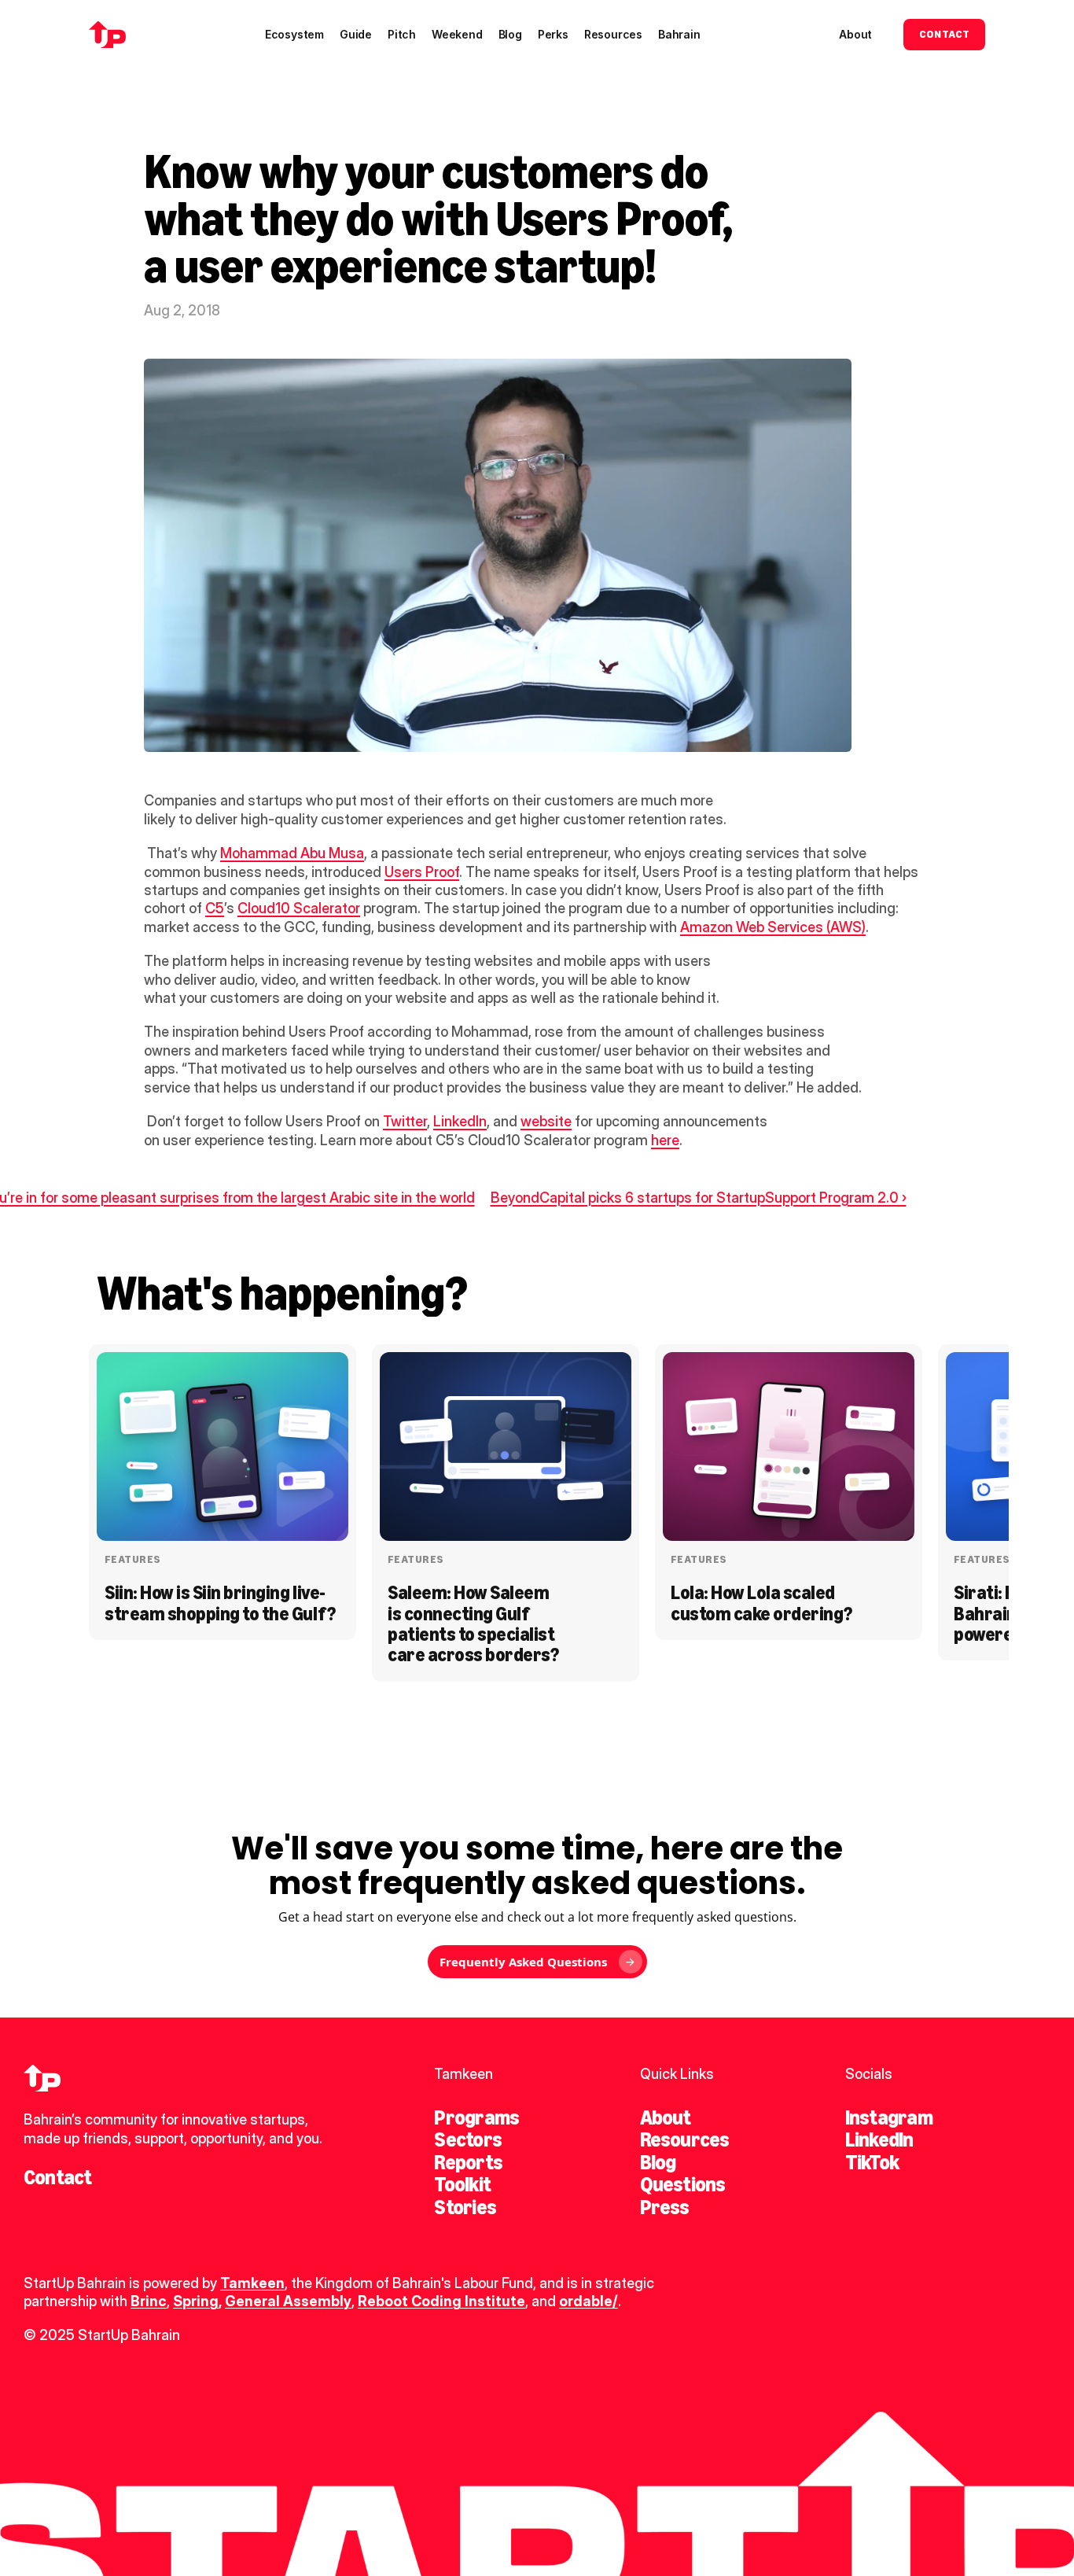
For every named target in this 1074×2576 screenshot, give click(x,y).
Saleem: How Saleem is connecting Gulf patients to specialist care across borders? (473, 1623)
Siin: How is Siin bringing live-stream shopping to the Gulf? (220, 1603)
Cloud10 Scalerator (299, 908)
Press (665, 2207)
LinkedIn (460, 1121)
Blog (658, 2162)
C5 (215, 908)
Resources (685, 2139)
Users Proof (422, 872)
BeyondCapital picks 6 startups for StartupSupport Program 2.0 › (699, 1198)
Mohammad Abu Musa (292, 853)
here (665, 1140)
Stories (465, 2207)
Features (132, 1559)
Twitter (405, 1121)
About (666, 2117)
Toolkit (462, 2184)
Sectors (468, 2139)
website (546, 1121)
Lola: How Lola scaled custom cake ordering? (761, 1603)
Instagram (889, 2117)
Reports (468, 2162)
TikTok (872, 2162)
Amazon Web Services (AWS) (773, 927)
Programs (476, 2117)
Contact (58, 2177)
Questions (683, 2184)
